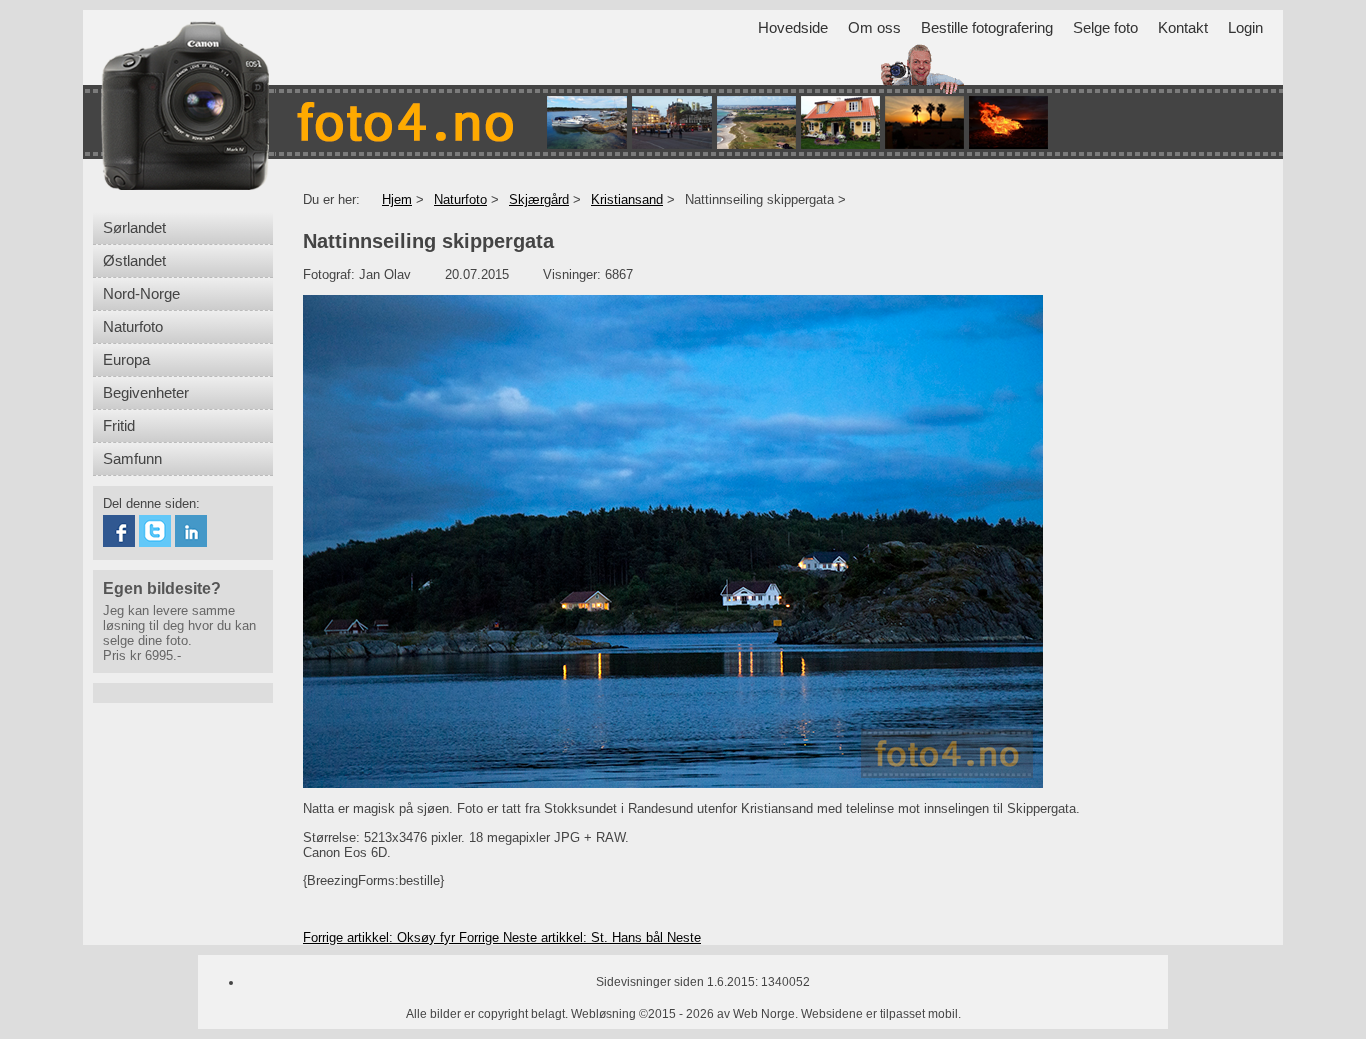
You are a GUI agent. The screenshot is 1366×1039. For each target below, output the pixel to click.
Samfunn (132, 459)
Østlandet (134, 261)
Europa (126, 360)
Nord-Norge (141, 294)
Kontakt (1183, 28)
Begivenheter (146, 393)
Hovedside (793, 28)
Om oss (874, 28)
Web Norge (764, 1014)
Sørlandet (134, 228)
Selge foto (1105, 28)
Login (1245, 28)
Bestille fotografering (987, 28)
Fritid (119, 426)
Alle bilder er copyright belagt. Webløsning (521, 1014)
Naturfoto (133, 327)
